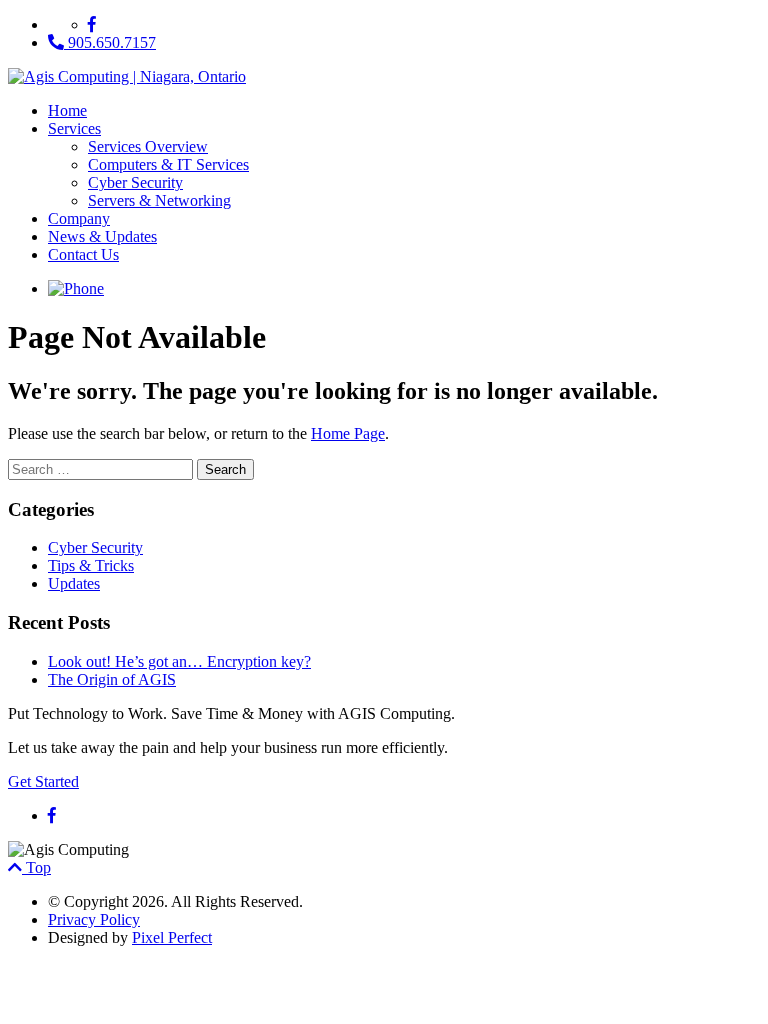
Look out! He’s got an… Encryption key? (179, 661)
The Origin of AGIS (112, 679)
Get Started (43, 781)
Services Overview (148, 146)
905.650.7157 (110, 42)
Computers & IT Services (168, 164)
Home (67, 110)
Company (79, 218)
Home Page (348, 433)
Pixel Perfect (172, 937)
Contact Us (83, 254)
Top (36, 867)
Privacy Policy (94, 919)
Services (74, 128)
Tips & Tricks (91, 565)
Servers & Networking (159, 200)
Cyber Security (135, 182)
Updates (74, 583)
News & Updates (102, 236)
